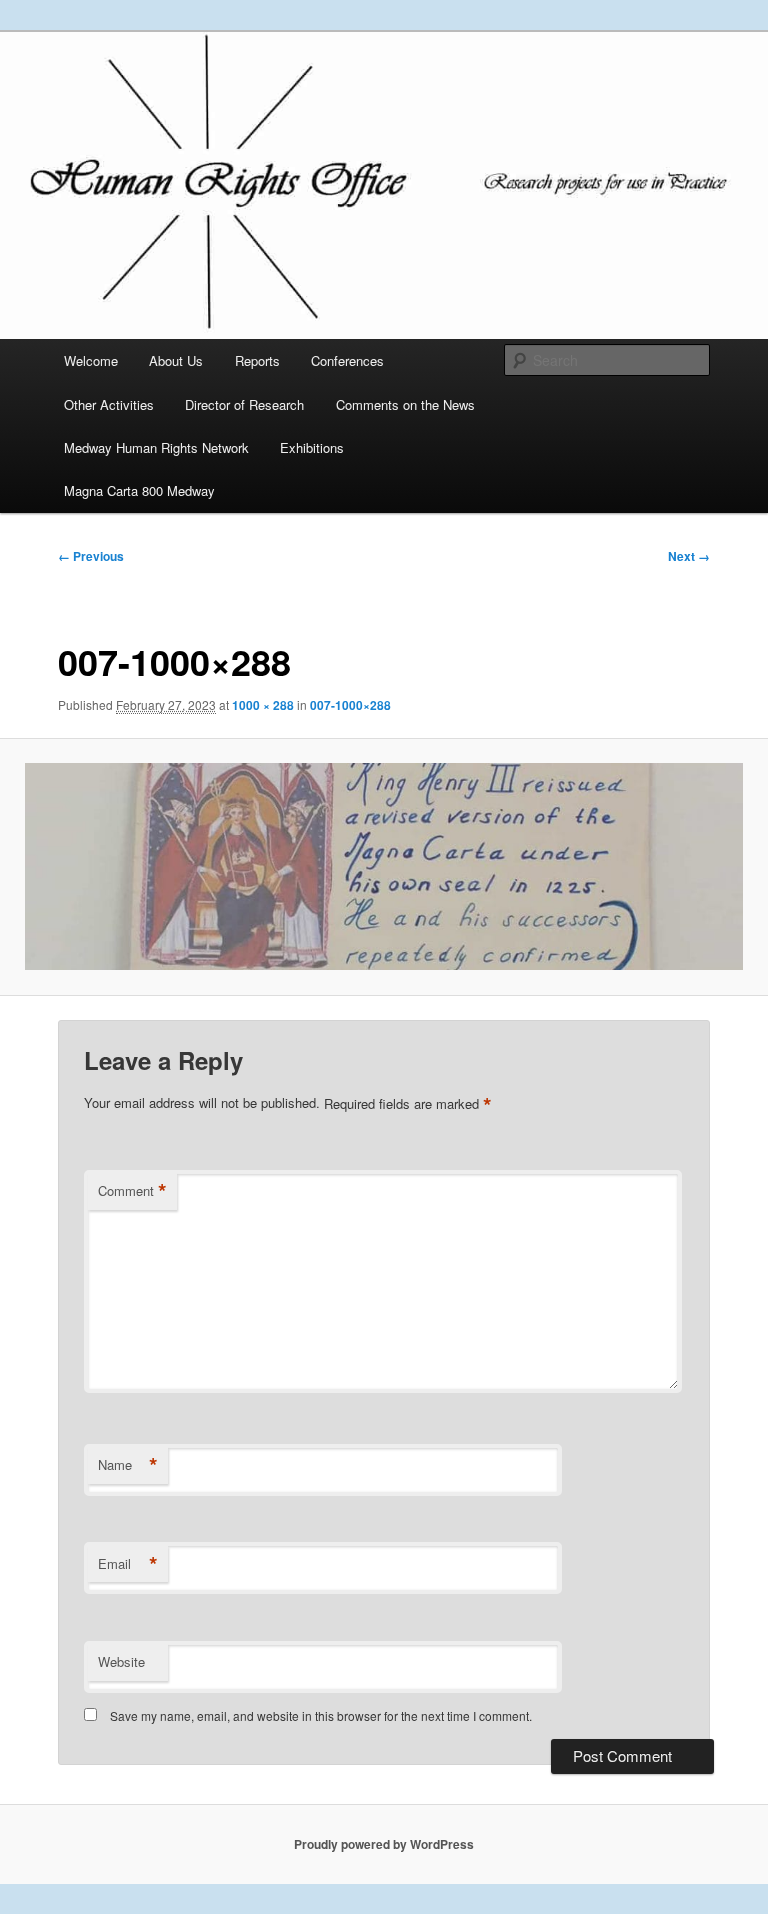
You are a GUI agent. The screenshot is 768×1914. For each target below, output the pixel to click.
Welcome (91, 360)
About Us (176, 360)
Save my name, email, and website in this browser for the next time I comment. (321, 1715)
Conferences (347, 360)
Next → (689, 556)
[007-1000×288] (384, 866)
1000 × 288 (263, 705)
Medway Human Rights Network (156, 447)
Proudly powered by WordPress (384, 1844)
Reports (257, 360)
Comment (132, 1191)
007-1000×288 (350, 705)
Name (128, 1465)
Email (128, 1564)
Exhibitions (312, 447)
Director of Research (244, 404)
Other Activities (109, 404)
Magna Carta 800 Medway (139, 490)
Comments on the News (405, 404)
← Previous (91, 556)
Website (121, 1661)
